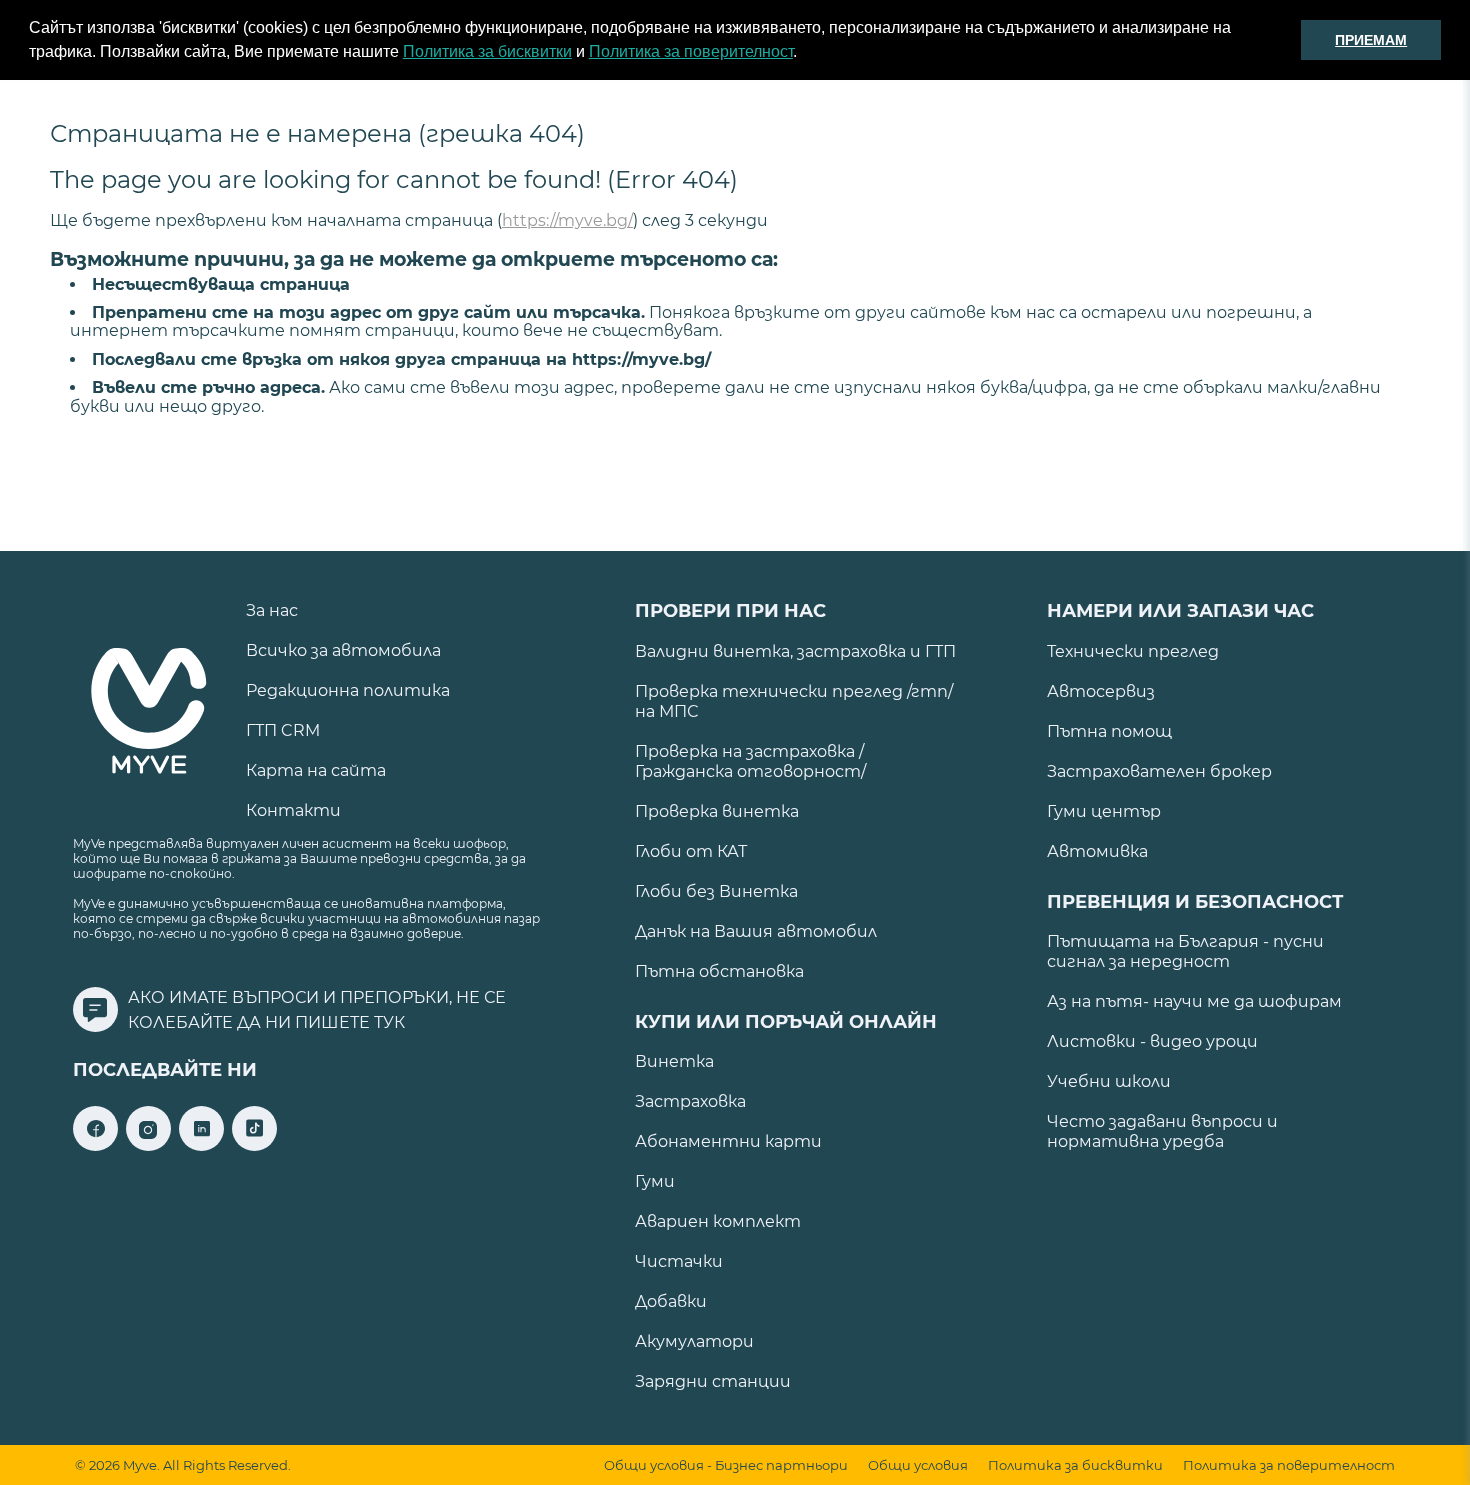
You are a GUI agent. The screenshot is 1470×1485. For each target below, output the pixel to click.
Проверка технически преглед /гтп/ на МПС (794, 701)
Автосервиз (1101, 691)
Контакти (293, 810)
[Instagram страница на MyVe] (148, 1145)
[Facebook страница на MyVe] (95, 1145)
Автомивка (1097, 851)
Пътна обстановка (719, 971)
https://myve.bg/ (567, 220)
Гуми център (1104, 811)
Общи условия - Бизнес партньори (726, 1465)
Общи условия (918, 1465)
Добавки (671, 1301)
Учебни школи (1109, 1081)
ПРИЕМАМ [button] (1371, 40)
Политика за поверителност (691, 51)
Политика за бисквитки (487, 51)
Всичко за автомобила (343, 650)
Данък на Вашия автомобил (756, 931)
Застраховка (690, 1101)
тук (389, 1022)
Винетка (674, 1061)
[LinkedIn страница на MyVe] (201, 1145)
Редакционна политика (348, 690)
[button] (804, 54)
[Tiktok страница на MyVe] (254, 1145)
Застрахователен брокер (1159, 771)
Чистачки (679, 1261)
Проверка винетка (717, 811)
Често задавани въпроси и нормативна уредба (1162, 1131)
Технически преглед (1133, 651)
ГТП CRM (283, 730)
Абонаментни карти (728, 1141)
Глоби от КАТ (691, 851)
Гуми (655, 1181)
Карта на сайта (316, 770)
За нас (272, 610)
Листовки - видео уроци (1152, 1041)
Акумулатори (694, 1341)
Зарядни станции (713, 1381)
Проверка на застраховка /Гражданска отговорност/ (750, 761)
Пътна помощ (1109, 731)
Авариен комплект (718, 1221)
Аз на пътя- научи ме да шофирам (1194, 1001)
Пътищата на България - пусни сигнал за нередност (1185, 951)
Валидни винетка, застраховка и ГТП (795, 651)
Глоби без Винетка (716, 891)
